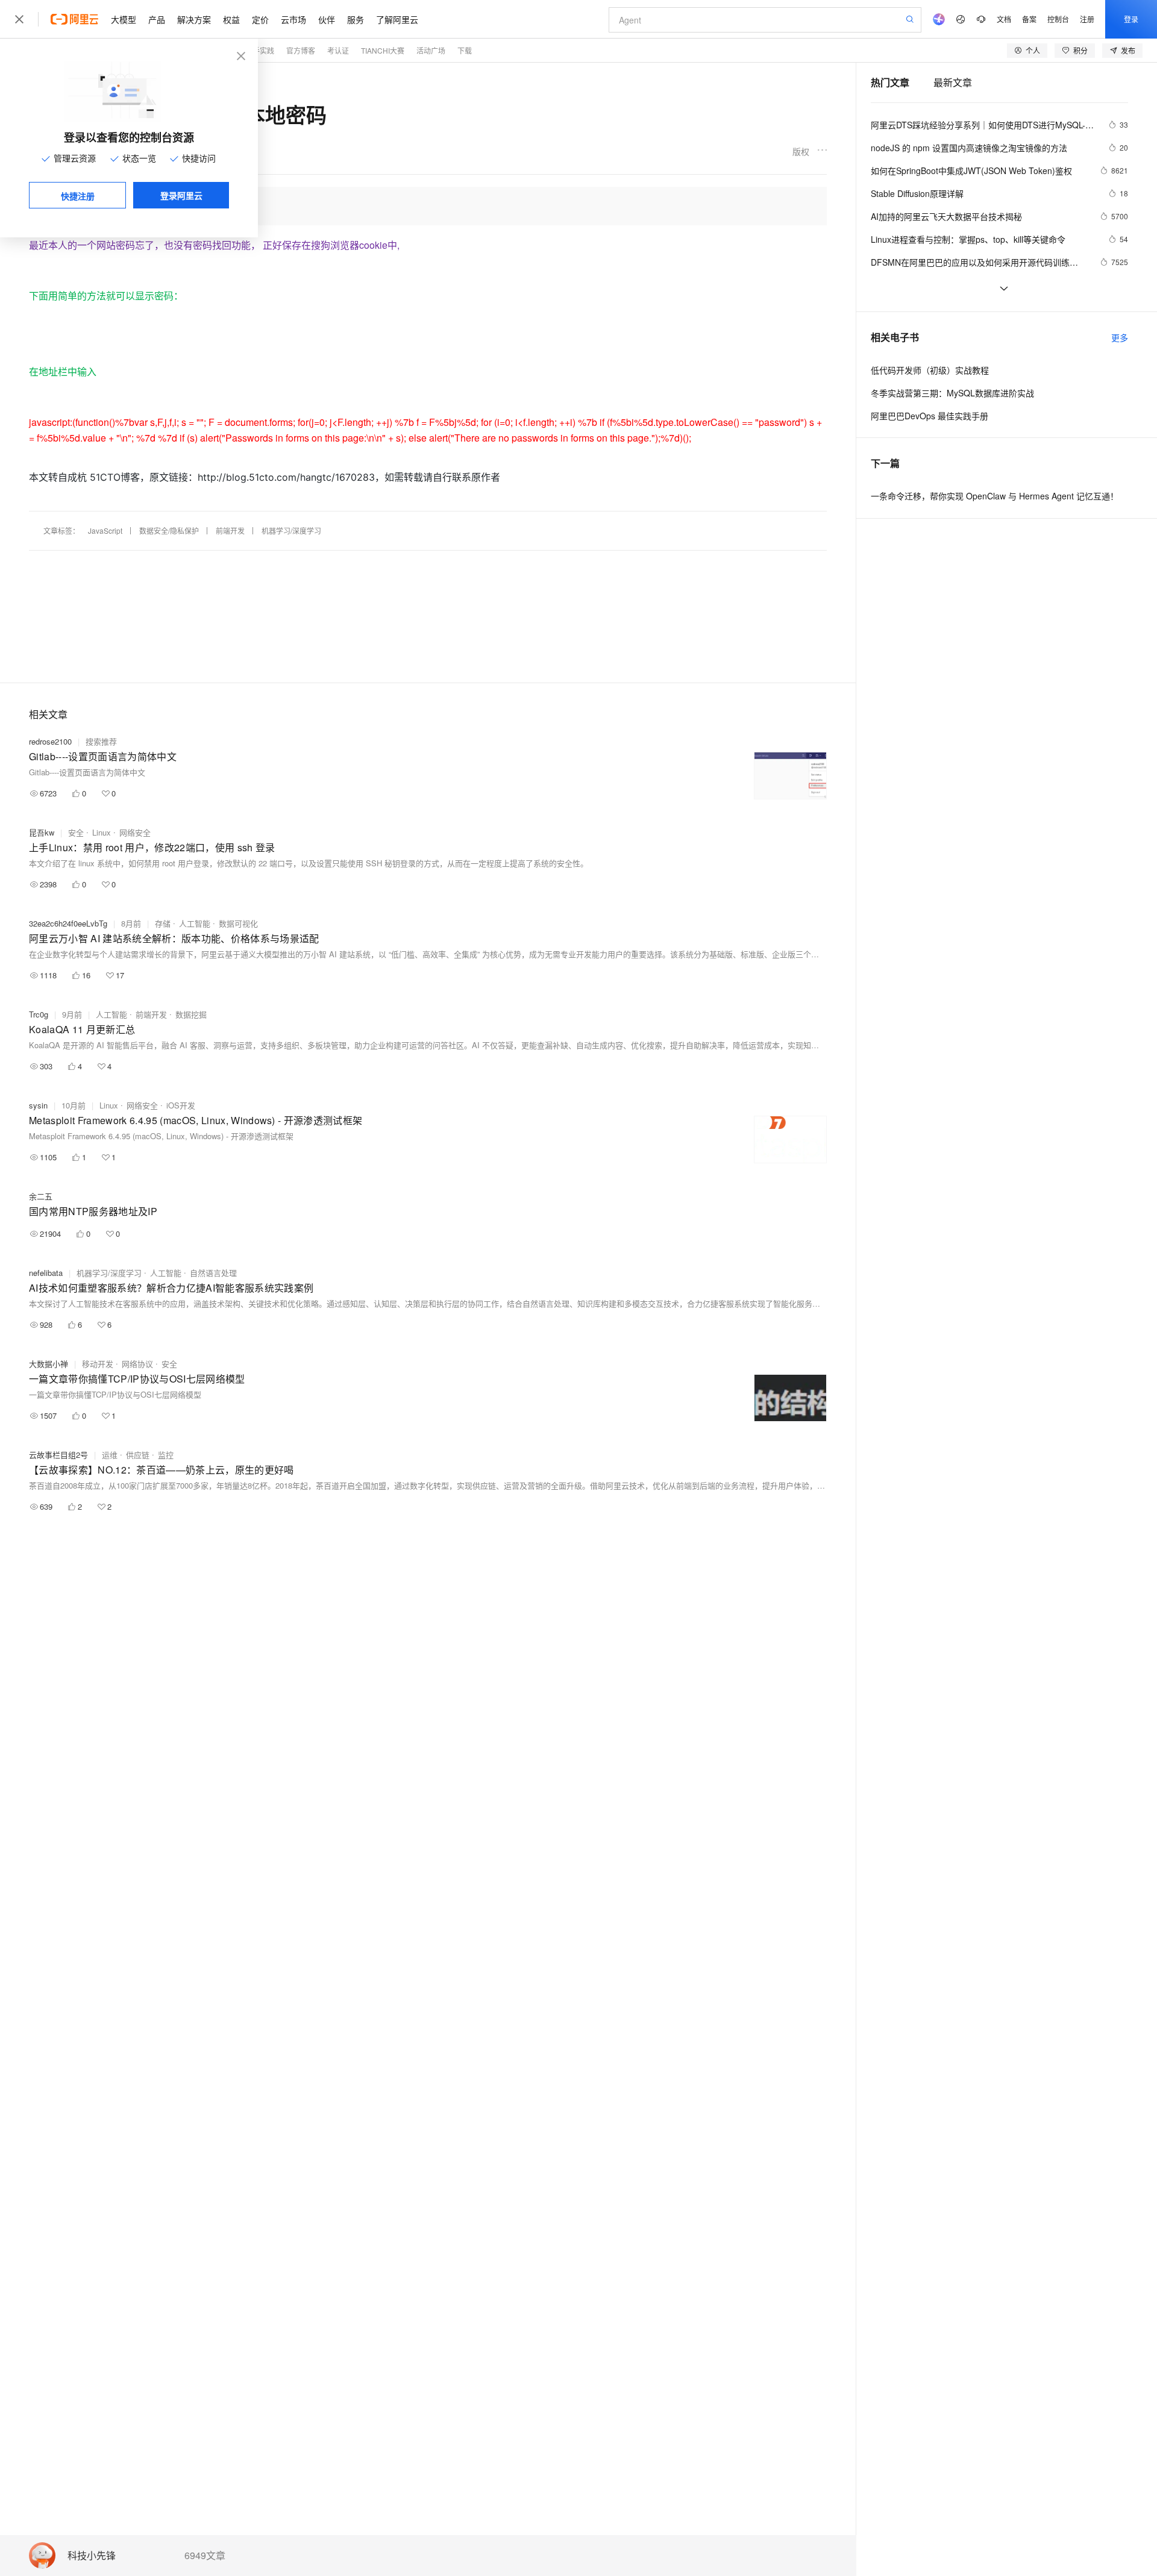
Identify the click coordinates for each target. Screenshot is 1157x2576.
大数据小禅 (49, 1364)
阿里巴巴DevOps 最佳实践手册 (930, 416)
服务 (356, 19)
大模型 (124, 19)
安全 (76, 832)
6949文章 (205, 2556)
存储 (163, 923)
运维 (110, 1455)
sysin (38, 1105)
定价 (260, 19)
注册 (1087, 19)
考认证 (338, 50)
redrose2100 (50, 741)
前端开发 (230, 530)
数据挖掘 (191, 1014)
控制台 (1058, 19)
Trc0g (39, 1014)
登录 (1131, 19)
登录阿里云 (181, 195)
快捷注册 (78, 196)
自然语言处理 (213, 1273)
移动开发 (98, 1364)
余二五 (41, 1196)
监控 (166, 1455)
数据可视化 (238, 923)
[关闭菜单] (19, 19)
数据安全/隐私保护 (169, 530)
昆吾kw (42, 832)
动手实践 (260, 50)
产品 (157, 19)
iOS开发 (181, 1105)
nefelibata (46, 1273)
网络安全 (135, 832)
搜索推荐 (101, 741)
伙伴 (327, 19)
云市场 (293, 19)
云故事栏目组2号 (58, 1455)
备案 (1029, 19)
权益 (231, 19)
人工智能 (195, 923)
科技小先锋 (92, 2556)
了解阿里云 (397, 19)
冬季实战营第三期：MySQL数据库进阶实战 (952, 393)
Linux (102, 832)
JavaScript (105, 530)
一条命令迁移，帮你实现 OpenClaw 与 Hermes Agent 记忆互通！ (995, 496)
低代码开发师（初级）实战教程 (930, 370)
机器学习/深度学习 (291, 530)
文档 (1004, 19)
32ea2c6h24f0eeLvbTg (68, 923)
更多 (1120, 337)
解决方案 (194, 19)
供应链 (138, 1455)
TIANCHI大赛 (383, 50)
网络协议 (137, 1364)
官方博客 (301, 50)
